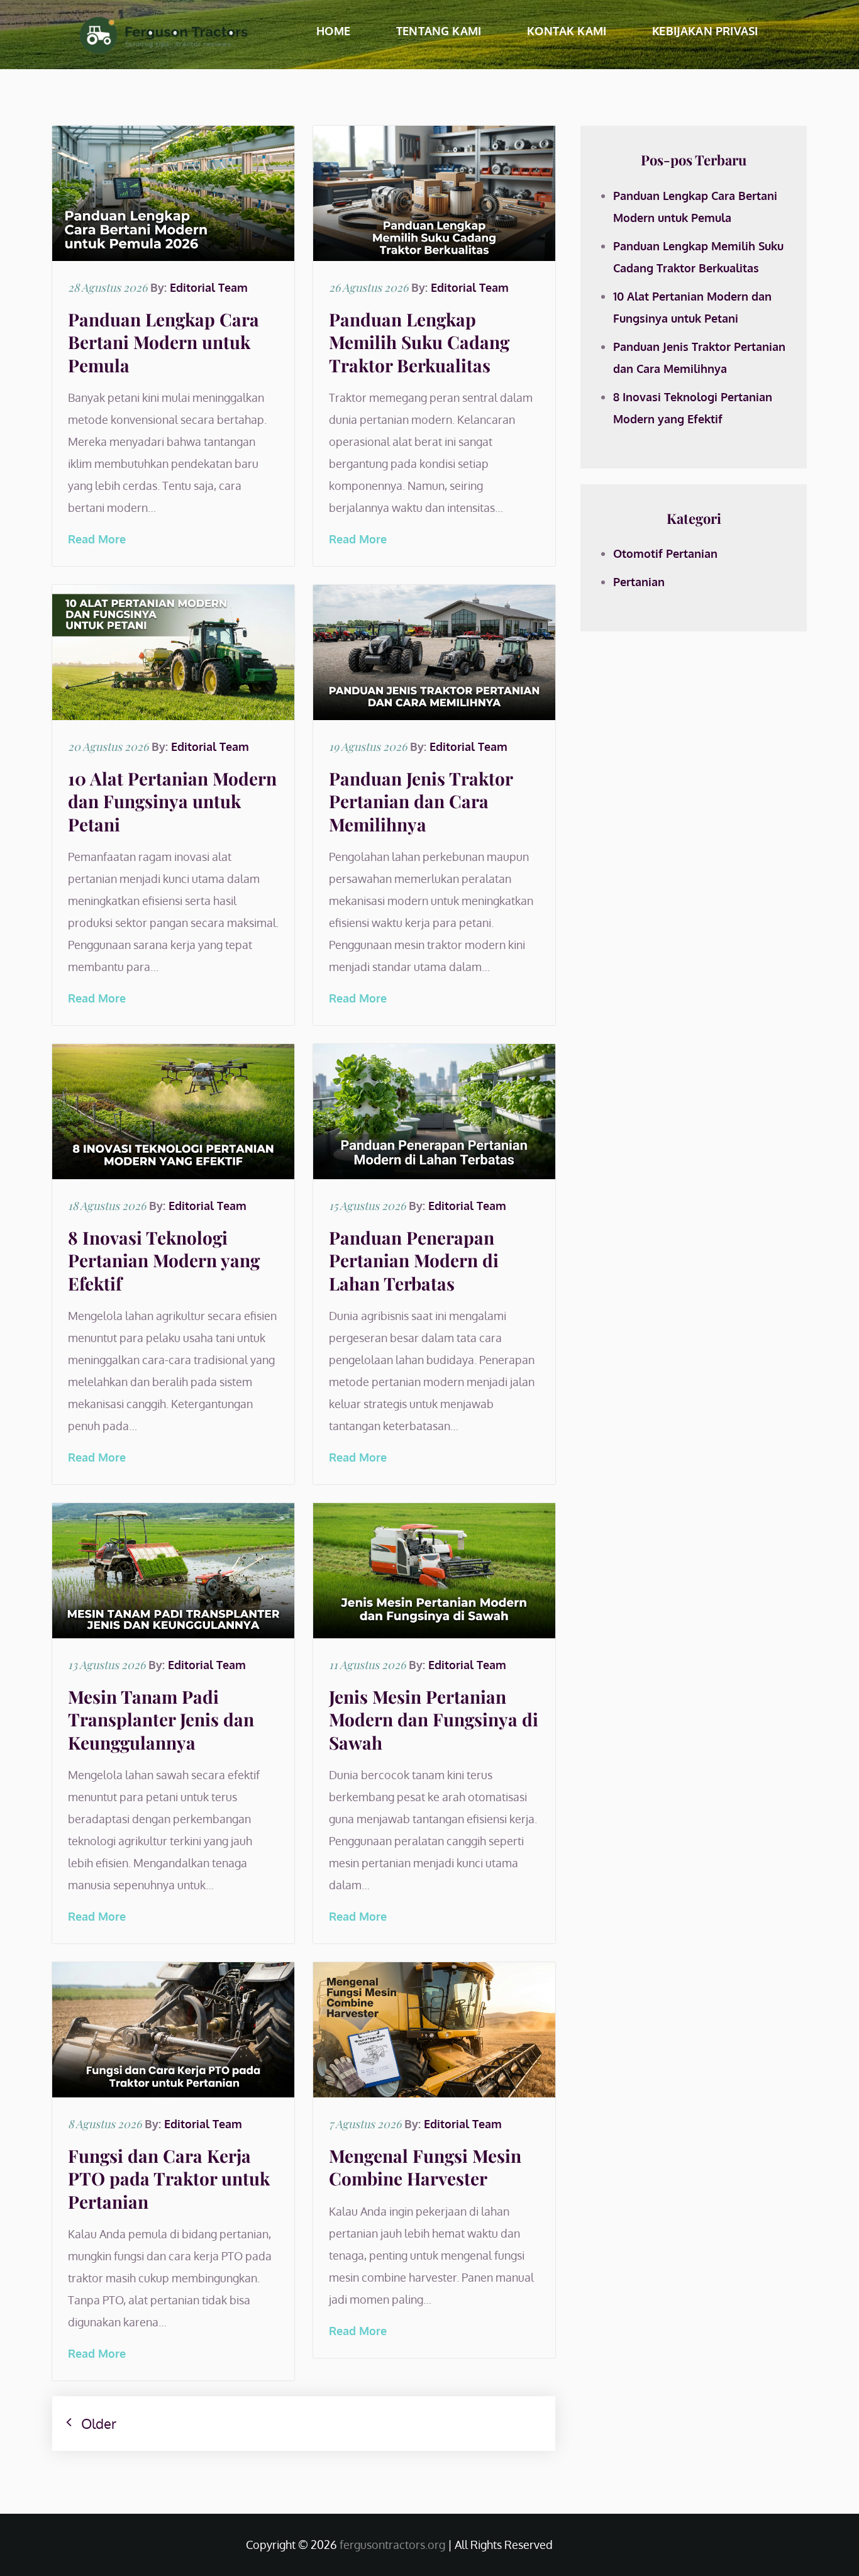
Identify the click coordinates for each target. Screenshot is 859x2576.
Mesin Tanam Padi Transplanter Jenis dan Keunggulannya (161, 1719)
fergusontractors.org (392, 2545)
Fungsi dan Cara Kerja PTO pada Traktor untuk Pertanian (169, 2179)
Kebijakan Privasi (705, 31)
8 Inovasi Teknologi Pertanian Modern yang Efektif (164, 1260)
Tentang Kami (439, 31)
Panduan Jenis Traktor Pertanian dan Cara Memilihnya (421, 801)
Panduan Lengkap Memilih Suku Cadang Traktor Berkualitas (419, 342)
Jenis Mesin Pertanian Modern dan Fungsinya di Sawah (434, 1719)
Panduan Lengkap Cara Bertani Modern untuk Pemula (163, 342)
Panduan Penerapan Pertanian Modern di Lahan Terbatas (414, 1260)
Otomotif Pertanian (665, 553)
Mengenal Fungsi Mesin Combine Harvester (425, 2167)
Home (333, 31)
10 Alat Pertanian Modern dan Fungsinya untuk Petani (172, 801)
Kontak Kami (567, 31)
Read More (97, 539)
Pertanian (639, 582)
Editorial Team (209, 287)
